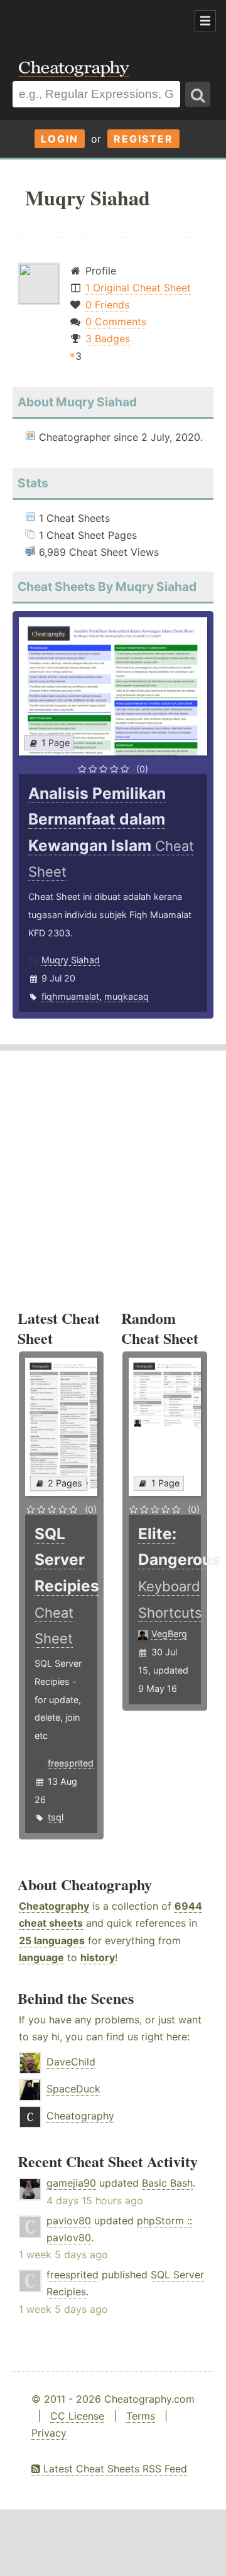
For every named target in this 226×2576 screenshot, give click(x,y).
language (41, 1957)
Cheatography (54, 1906)
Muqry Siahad (71, 960)
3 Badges (108, 338)
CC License (77, 2416)
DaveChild (71, 2062)
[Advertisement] (100, 21)
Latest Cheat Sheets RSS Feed (114, 2469)
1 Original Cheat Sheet (138, 288)
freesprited (71, 1763)
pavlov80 (69, 2221)
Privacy (49, 2433)
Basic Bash (167, 2183)
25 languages (52, 1940)
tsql (56, 1817)
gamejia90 (71, 2183)
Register (143, 139)
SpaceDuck (73, 2089)
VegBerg (169, 1634)
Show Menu (205, 21)
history (98, 1957)
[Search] (198, 94)
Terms (141, 2416)
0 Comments (116, 322)
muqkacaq (126, 996)
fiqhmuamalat (70, 996)
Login (60, 139)
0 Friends (107, 305)
